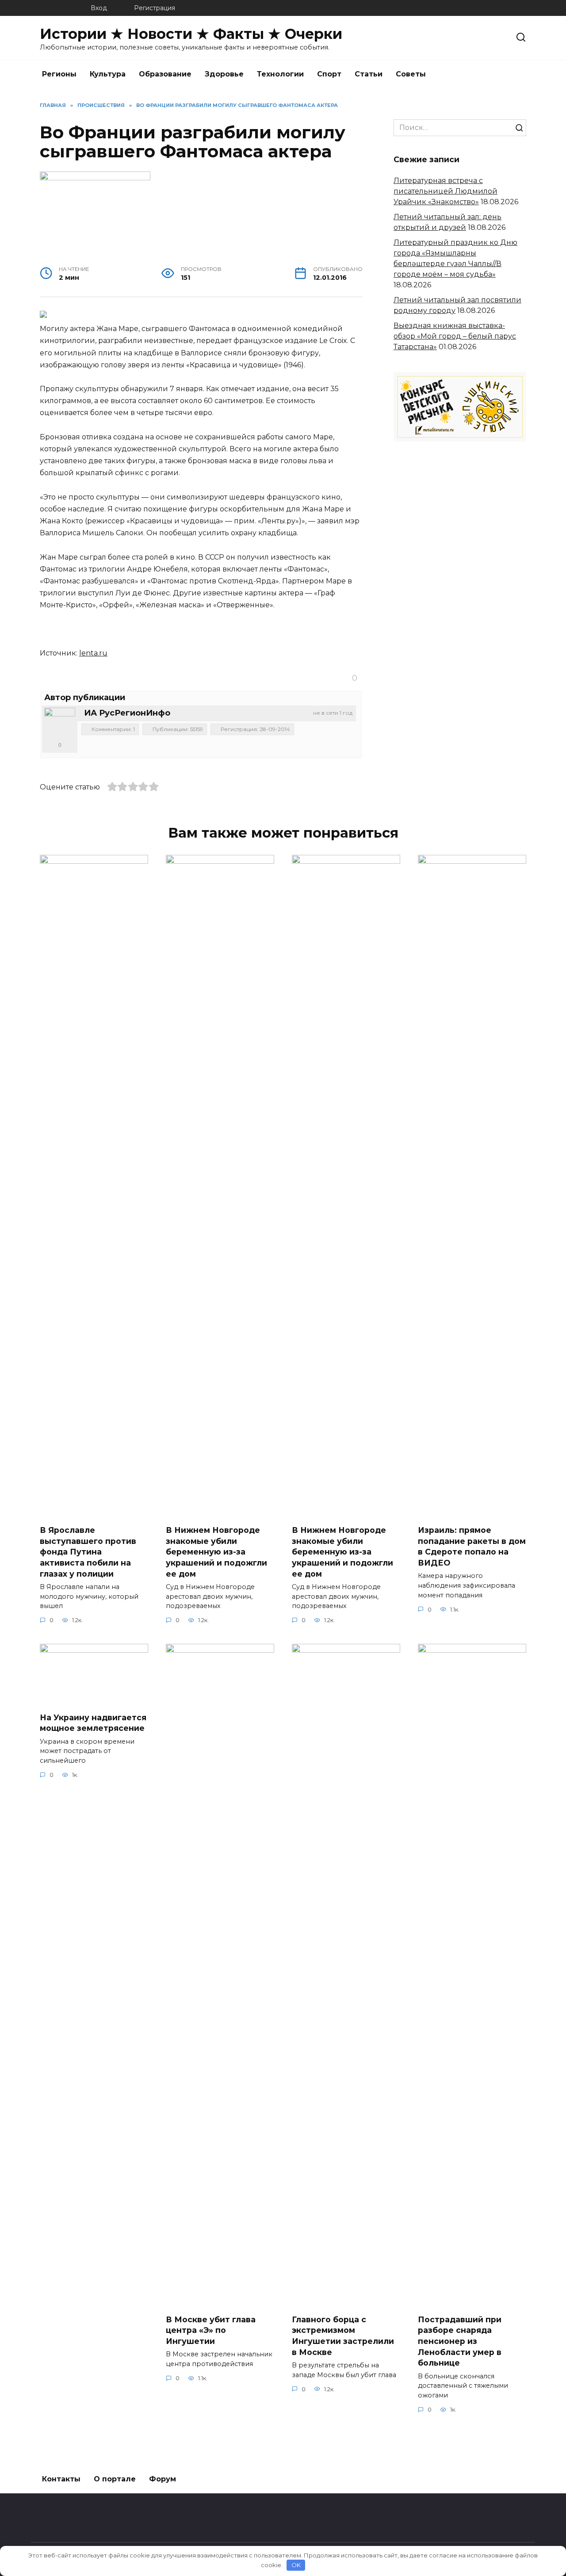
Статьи (369, 74)
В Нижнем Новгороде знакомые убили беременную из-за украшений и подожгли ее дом (216, 1552)
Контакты (61, 2479)
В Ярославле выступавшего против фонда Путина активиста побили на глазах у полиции (88, 1552)
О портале (115, 2479)
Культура (108, 74)
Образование (165, 74)
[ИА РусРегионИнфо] (60, 723)
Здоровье (224, 74)
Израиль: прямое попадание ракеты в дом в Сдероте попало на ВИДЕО (472, 1546)
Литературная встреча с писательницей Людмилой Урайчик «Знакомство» (446, 191)
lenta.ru (93, 653)
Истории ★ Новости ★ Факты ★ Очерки (191, 34)
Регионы (59, 74)
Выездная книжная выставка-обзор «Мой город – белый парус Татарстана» (455, 336)
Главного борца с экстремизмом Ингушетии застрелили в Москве (343, 2335)
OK (296, 2565)
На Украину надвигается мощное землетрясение (93, 1722)
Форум (163, 2479)
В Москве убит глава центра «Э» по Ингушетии (211, 2330)
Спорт (329, 74)
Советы (411, 74)
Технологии (280, 74)
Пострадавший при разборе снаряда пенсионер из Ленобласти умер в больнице (460, 2341)
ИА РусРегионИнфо (127, 713)
